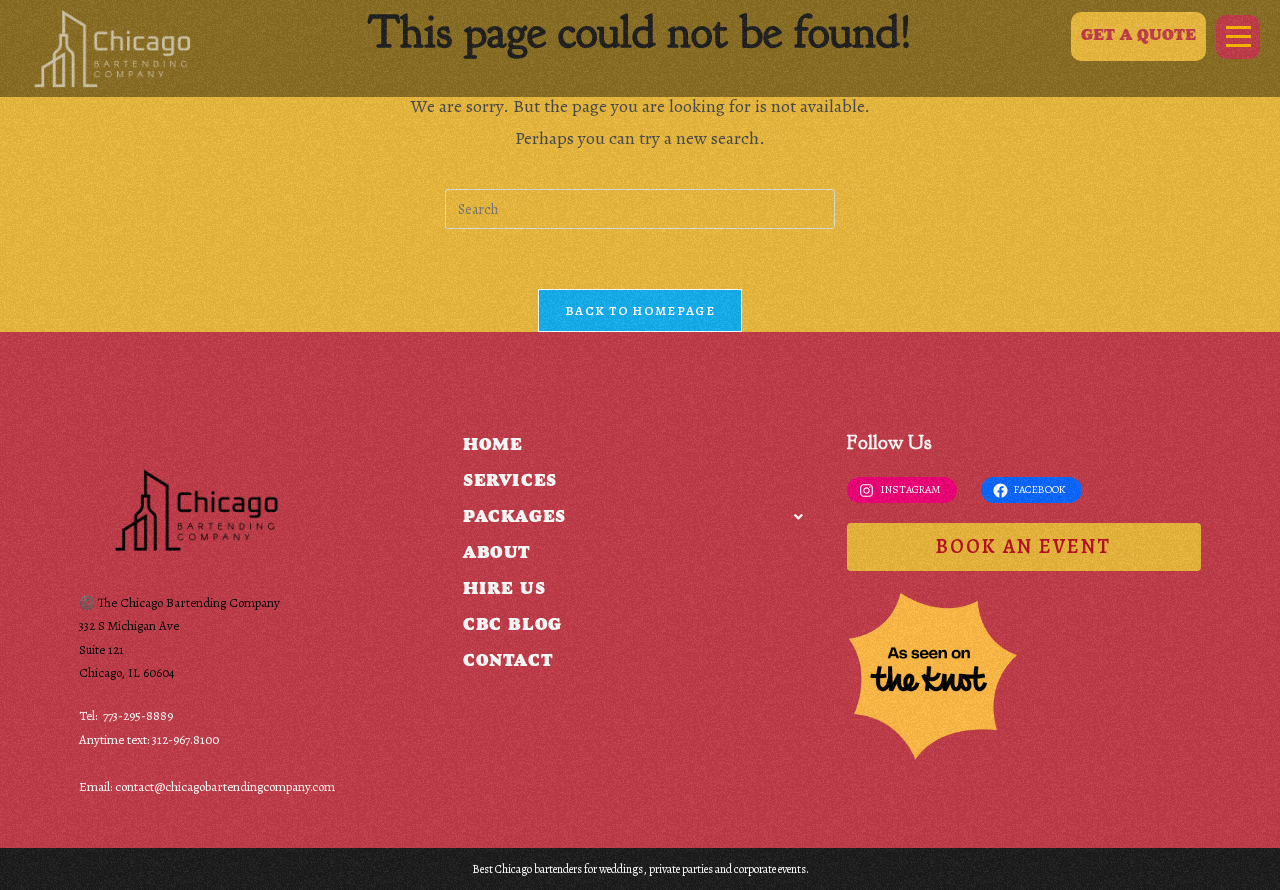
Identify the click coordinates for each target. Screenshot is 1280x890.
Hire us (504, 590)
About (497, 554)
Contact (508, 662)
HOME (492, 446)
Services (510, 482)
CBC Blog (512, 626)
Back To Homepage (640, 310)
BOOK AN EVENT (1023, 546)
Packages (514, 518)
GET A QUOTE (1138, 36)
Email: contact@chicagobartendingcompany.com (207, 786)
